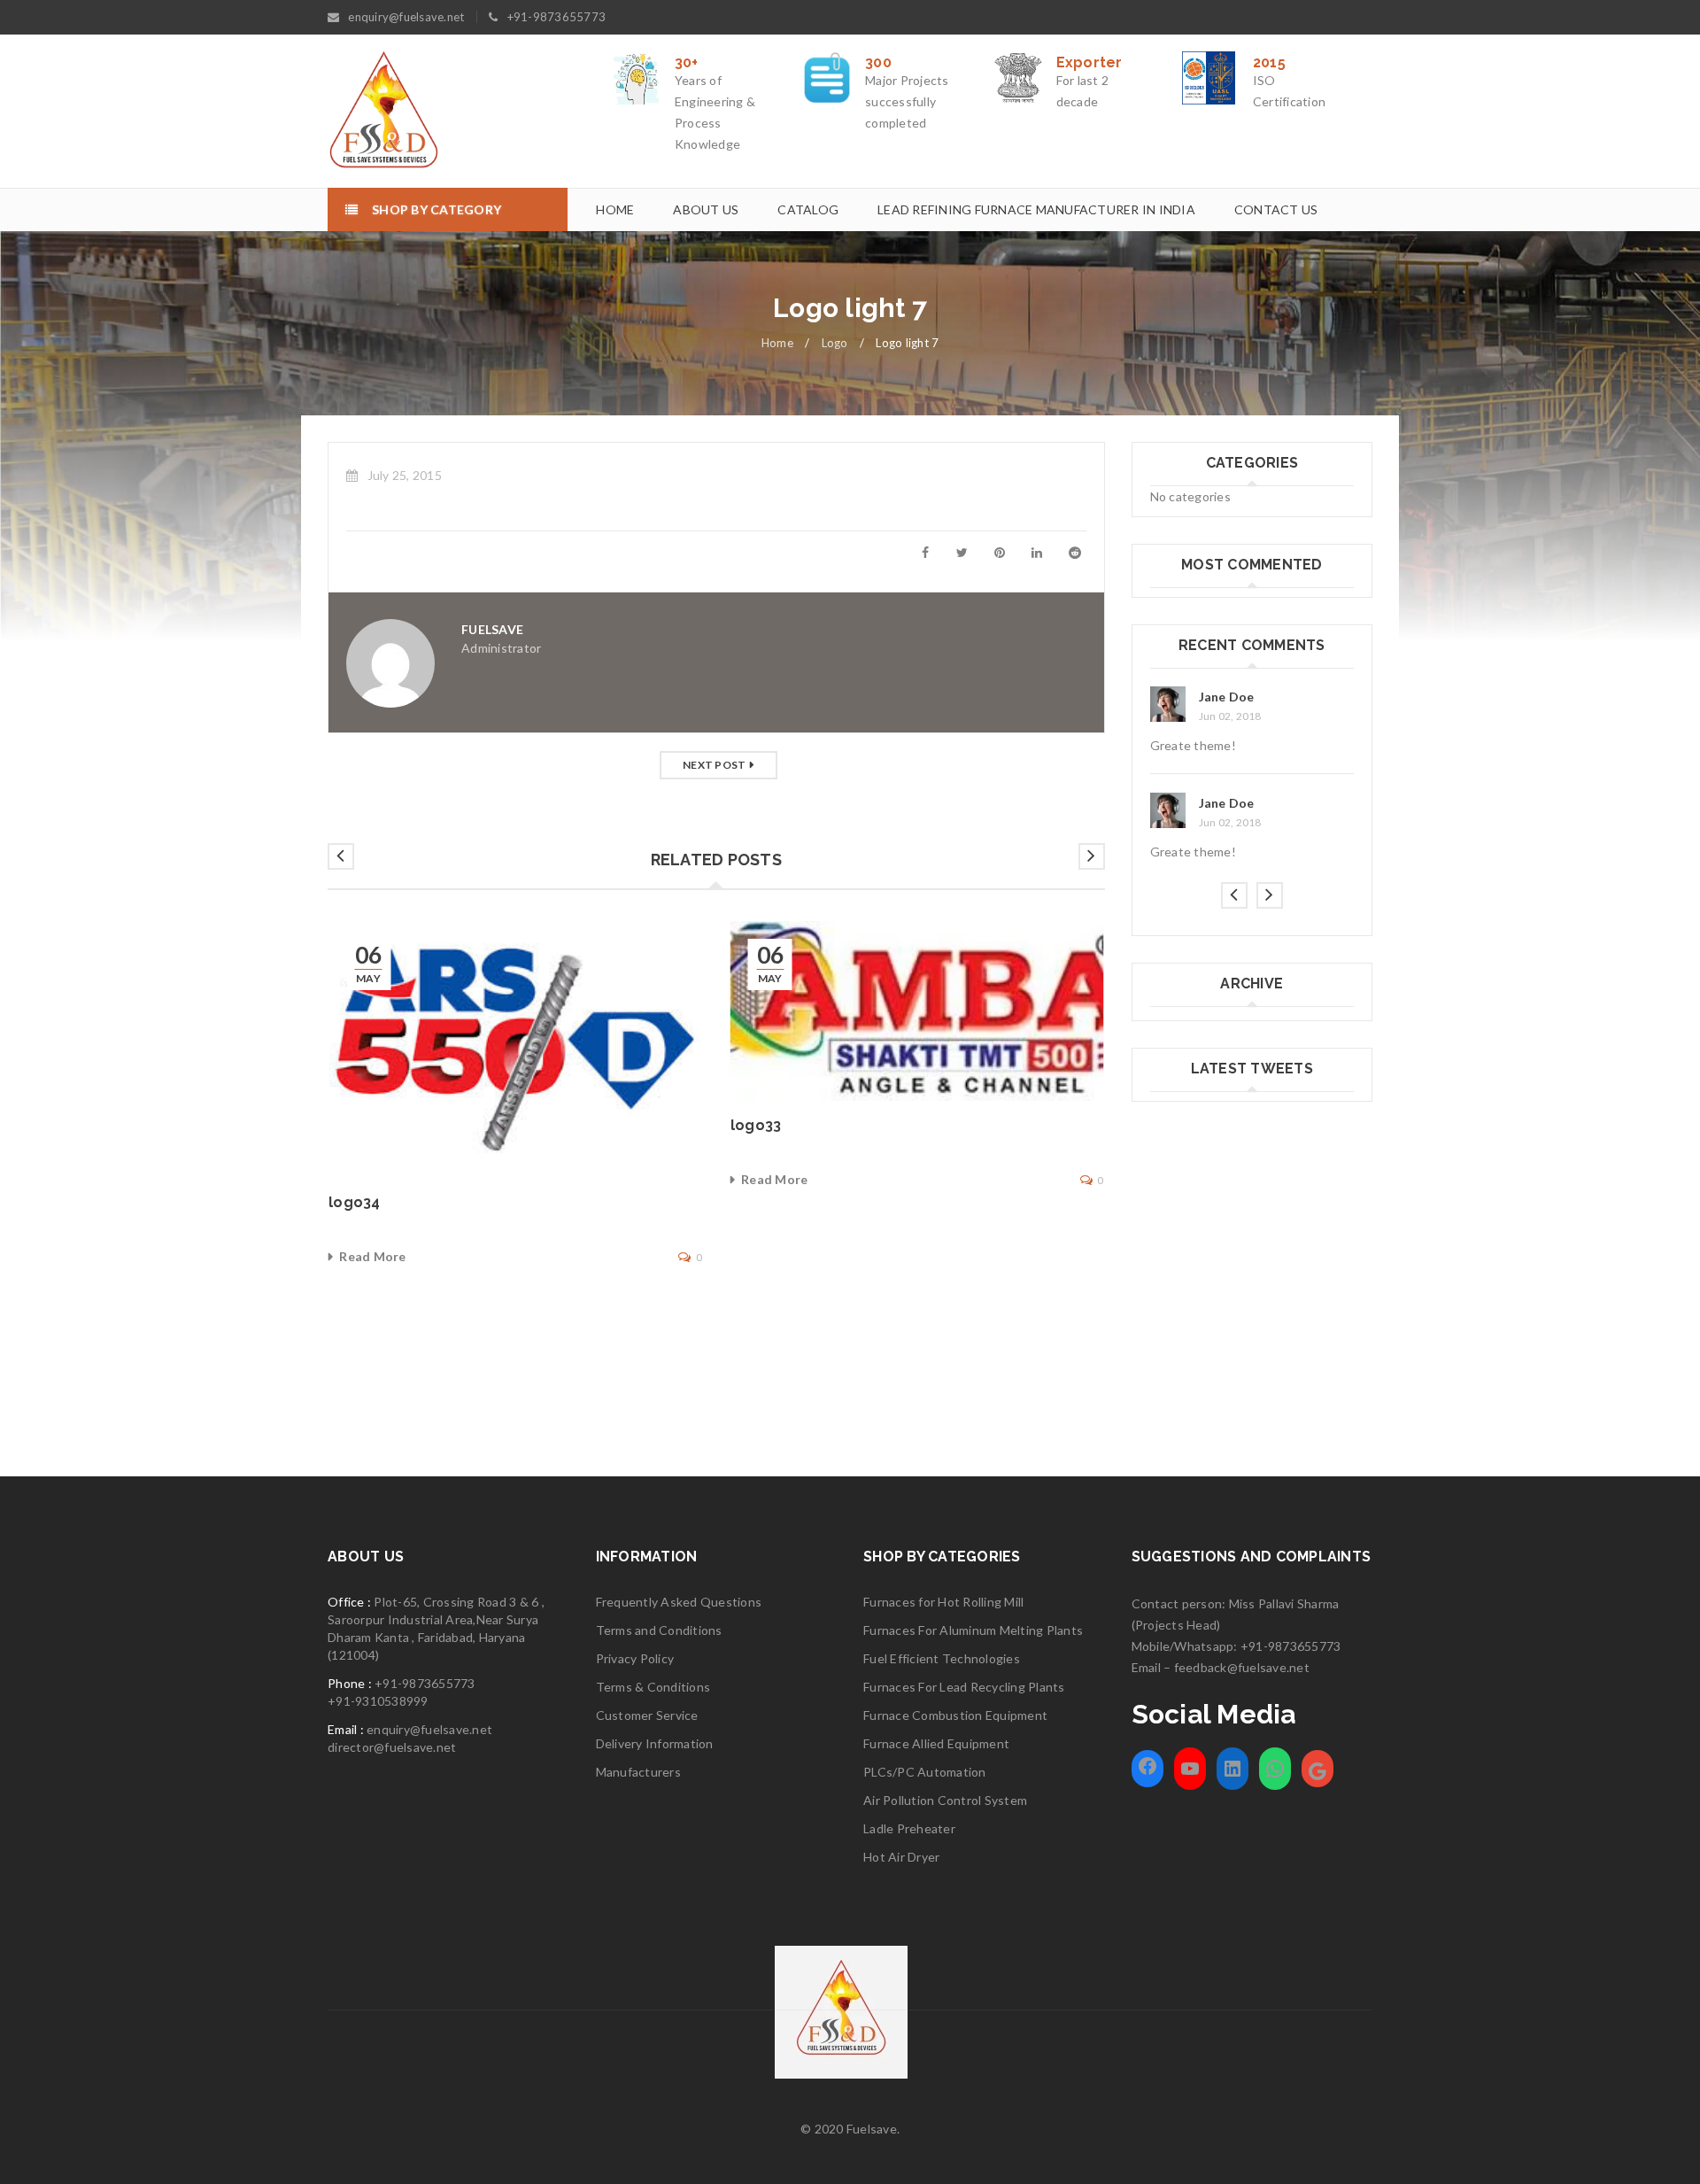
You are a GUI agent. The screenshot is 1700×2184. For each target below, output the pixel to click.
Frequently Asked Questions (679, 1602)
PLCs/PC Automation (925, 1772)
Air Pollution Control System (945, 1800)
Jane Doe (1227, 697)
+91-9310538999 (378, 1701)
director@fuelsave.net (392, 1747)
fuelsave (492, 629)
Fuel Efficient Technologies (942, 1658)
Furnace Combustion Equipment (955, 1715)
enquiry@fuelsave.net (406, 17)
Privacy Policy (635, 1658)
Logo (835, 343)
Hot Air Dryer (901, 1857)
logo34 (355, 1202)
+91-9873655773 (557, 17)
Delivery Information (655, 1743)
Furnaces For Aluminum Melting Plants (973, 1630)
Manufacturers (638, 1772)
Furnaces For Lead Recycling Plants (964, 1687)
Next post (714, 765)
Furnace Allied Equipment (936, 1743)
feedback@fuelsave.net (1242, 1667)
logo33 (756, 1125)
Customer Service (647, 1715)
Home (777, 343)
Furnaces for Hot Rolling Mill (943, 1602)
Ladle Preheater (909, 1828)
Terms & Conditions (653, 1687)
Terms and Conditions (659, 1630)
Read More (372, 1256)
